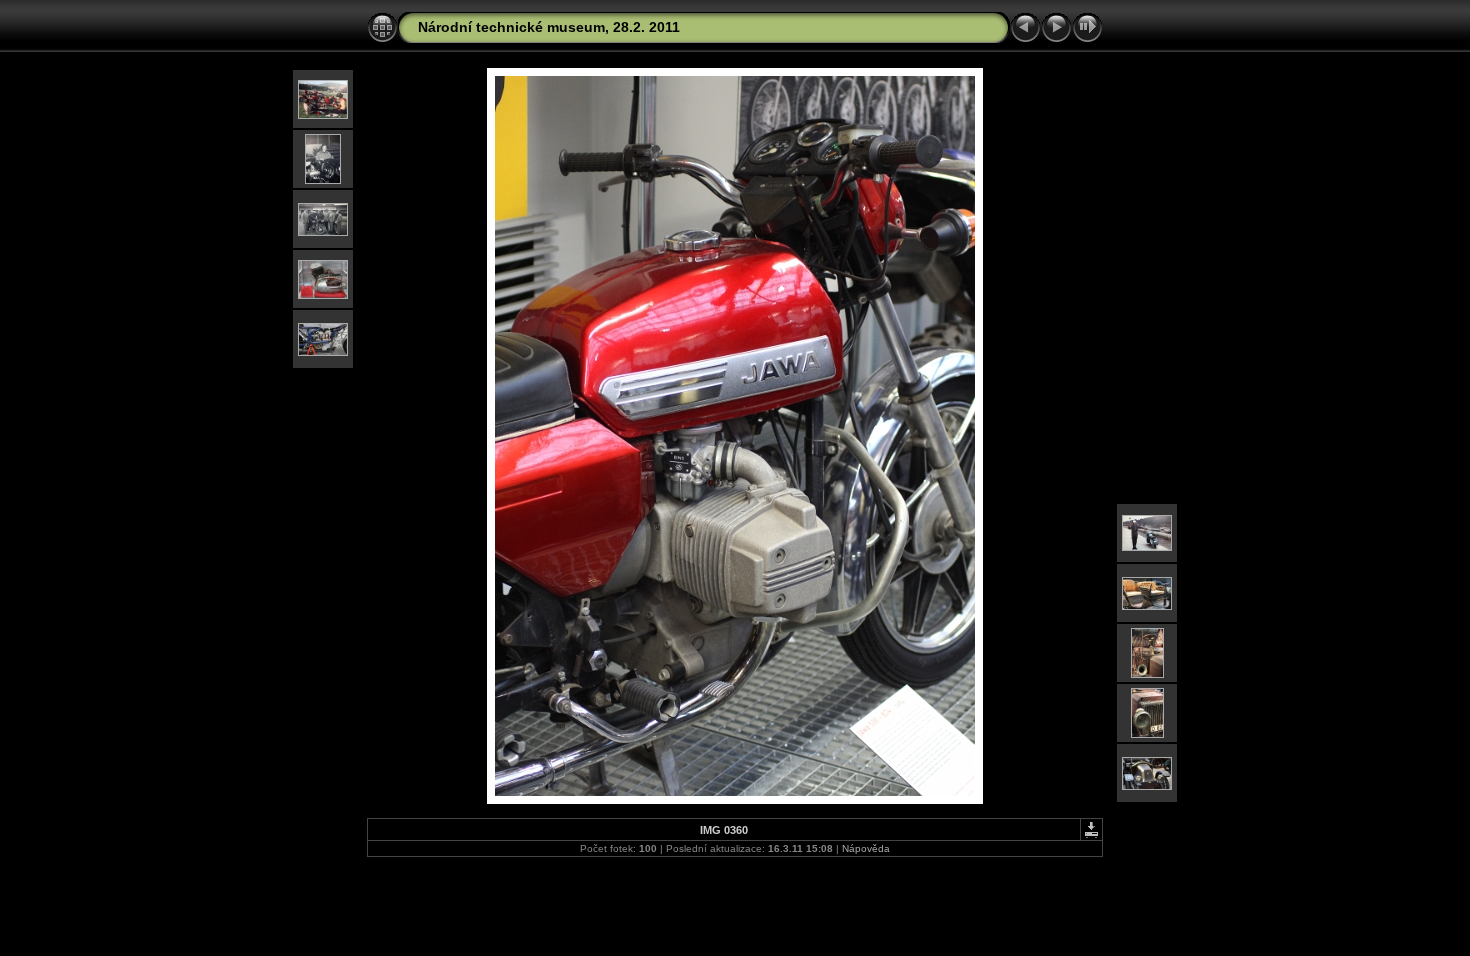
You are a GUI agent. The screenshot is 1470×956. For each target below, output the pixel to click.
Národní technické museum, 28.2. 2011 (549, 27)
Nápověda (866, 848)
